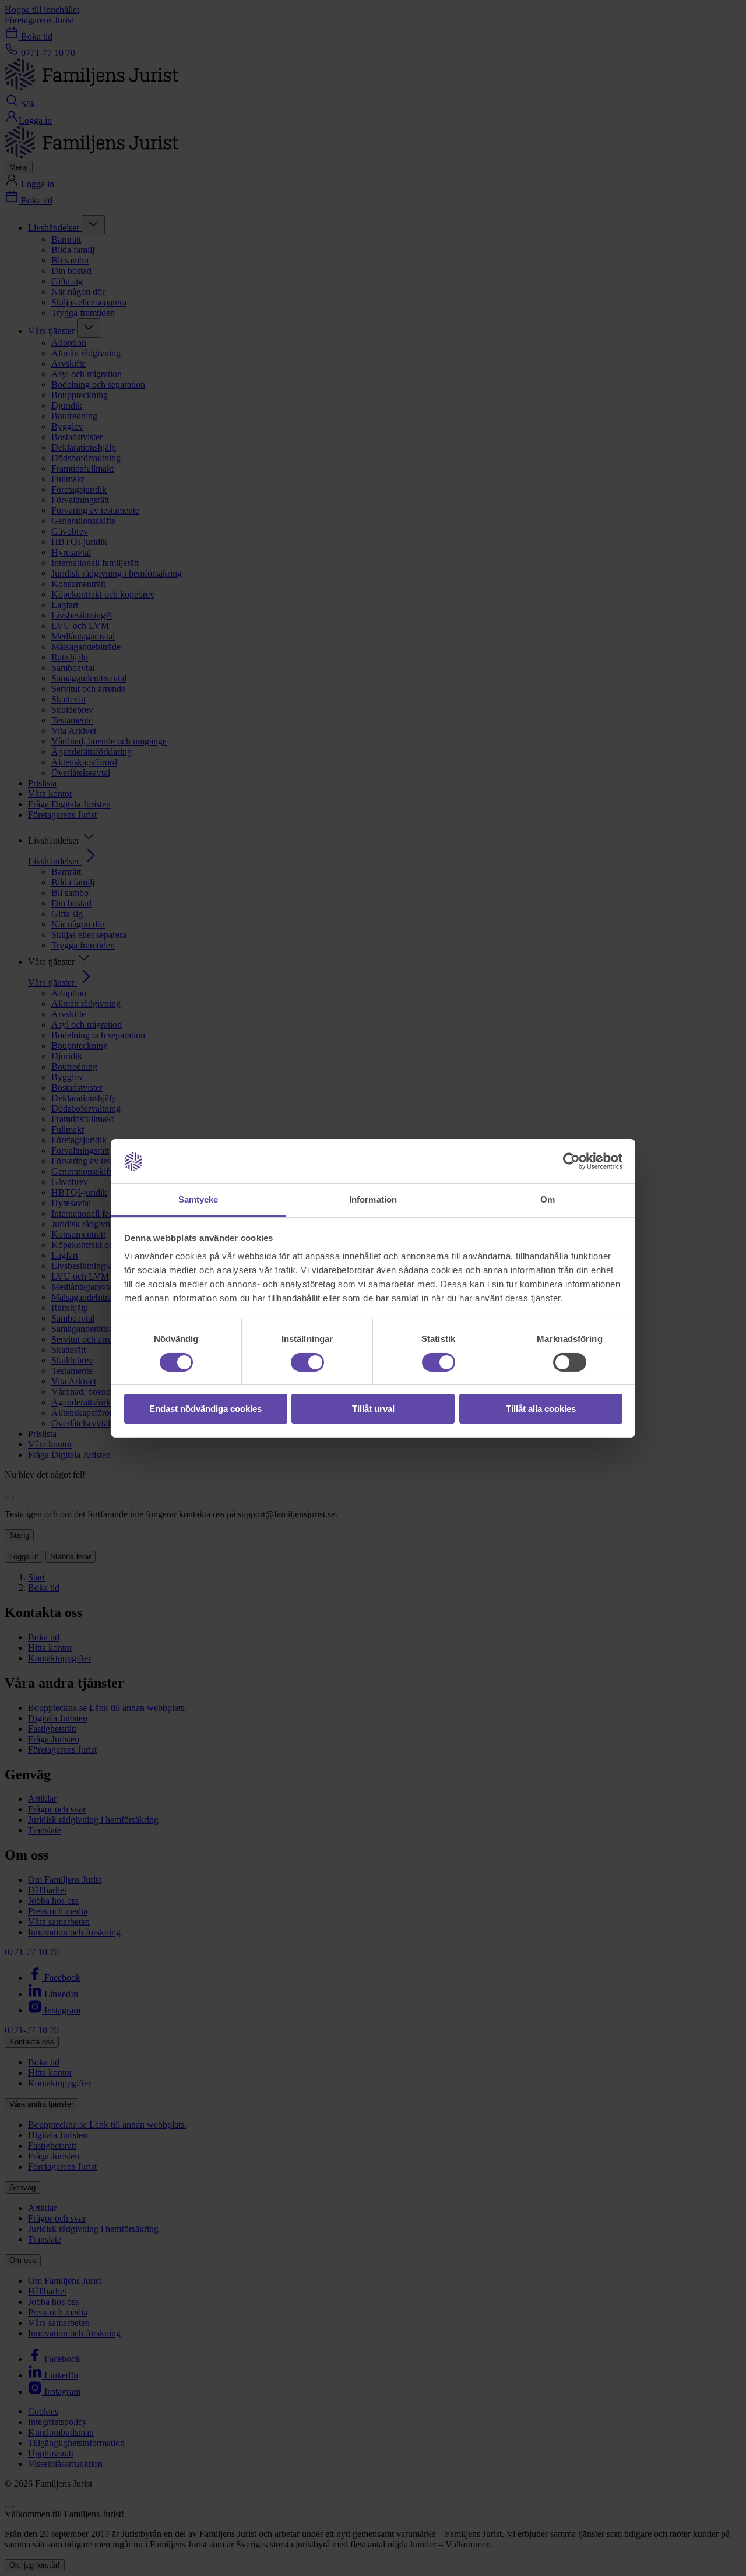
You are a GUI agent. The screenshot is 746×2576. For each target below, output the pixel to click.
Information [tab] (373, 1199)
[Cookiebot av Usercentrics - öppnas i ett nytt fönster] (571, 1161)
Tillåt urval (373, 1409)
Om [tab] (548, 1199)
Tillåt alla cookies (541, 1409)
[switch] (307, 1362)
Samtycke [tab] (198, 1199)
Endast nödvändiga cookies (205, 1409)
